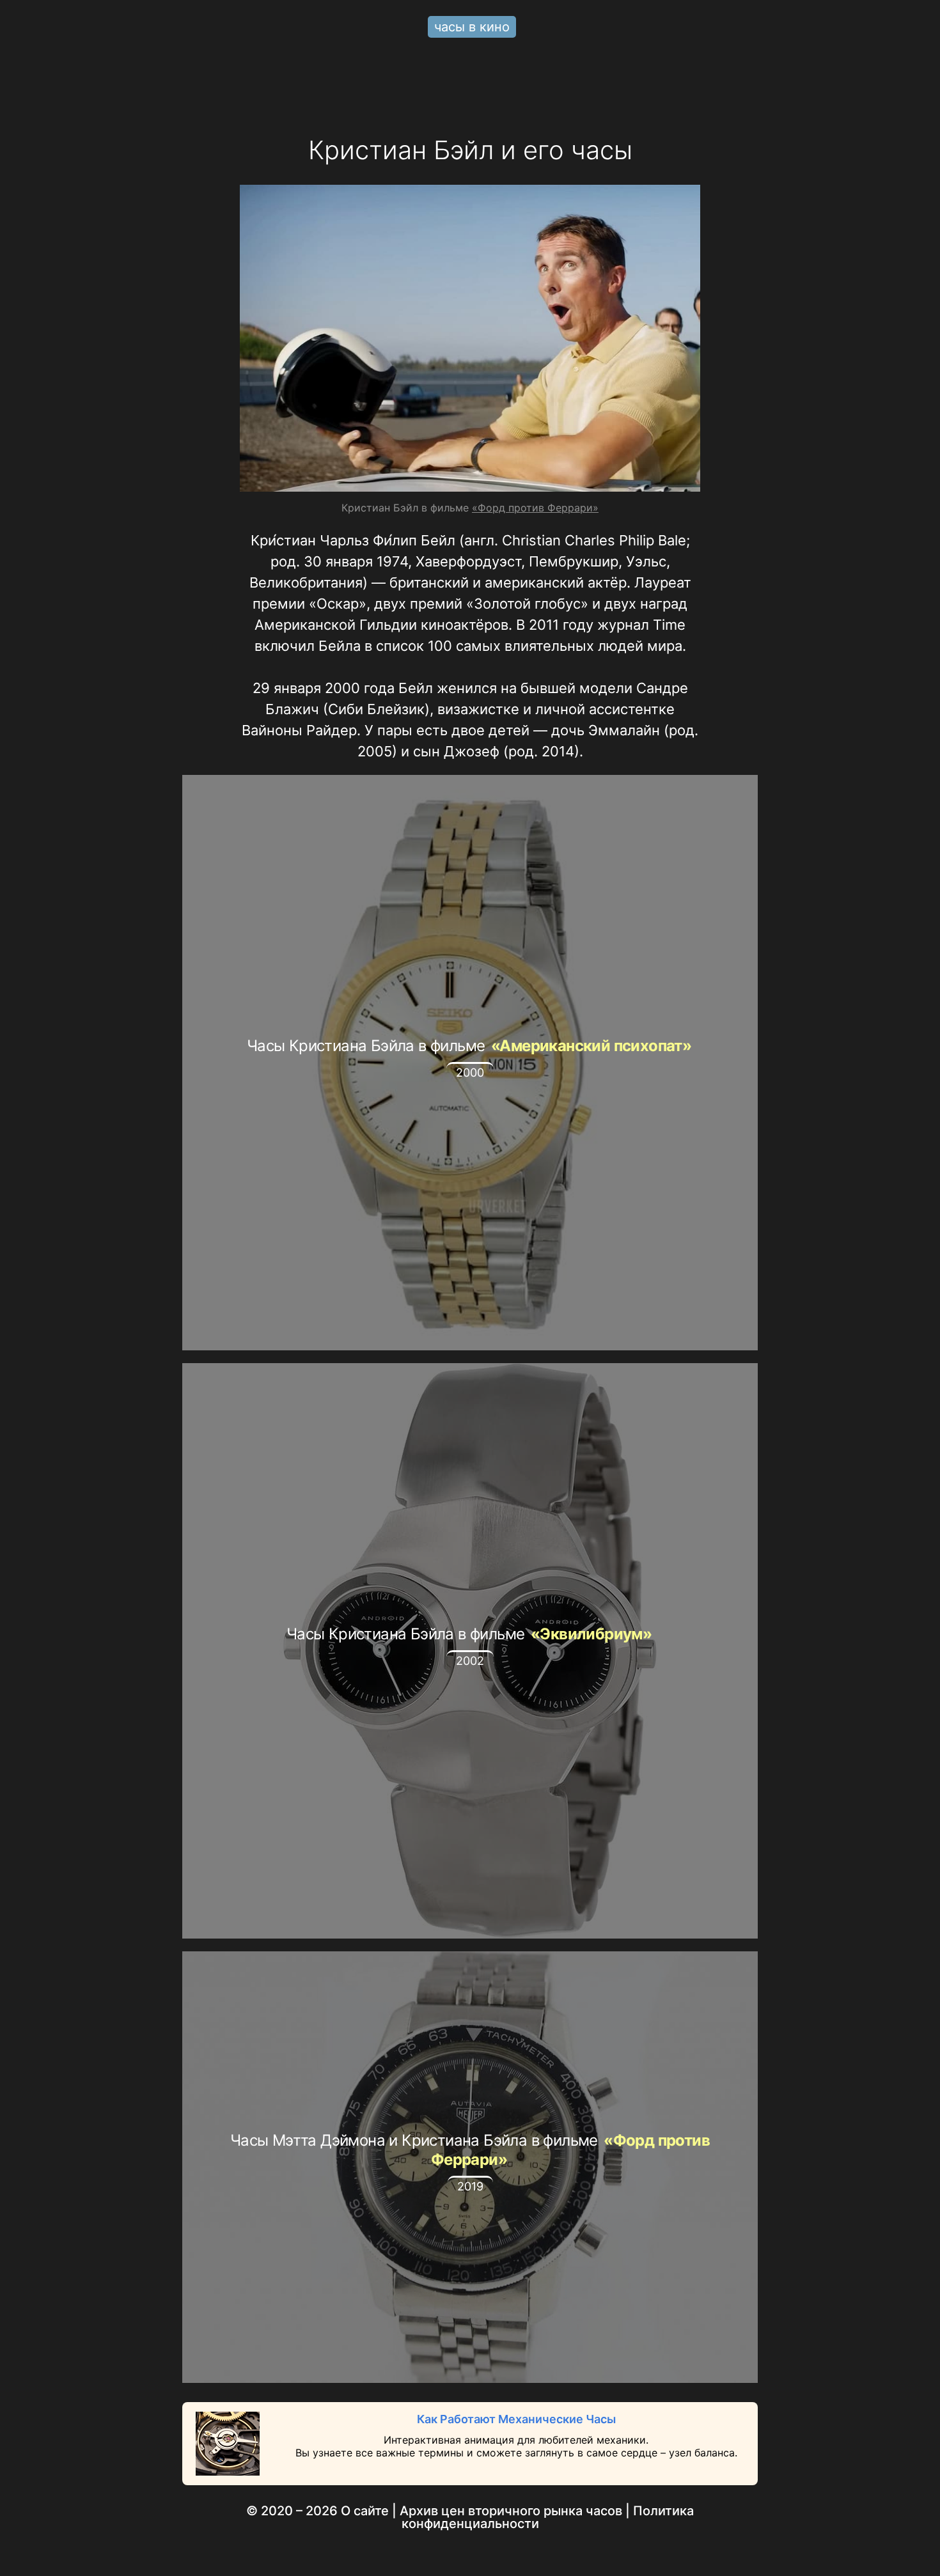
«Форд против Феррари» (535, 508)
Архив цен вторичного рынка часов (511, 2511)
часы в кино (472, 27)
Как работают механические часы (516, 2419)
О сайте (365, 2511)
